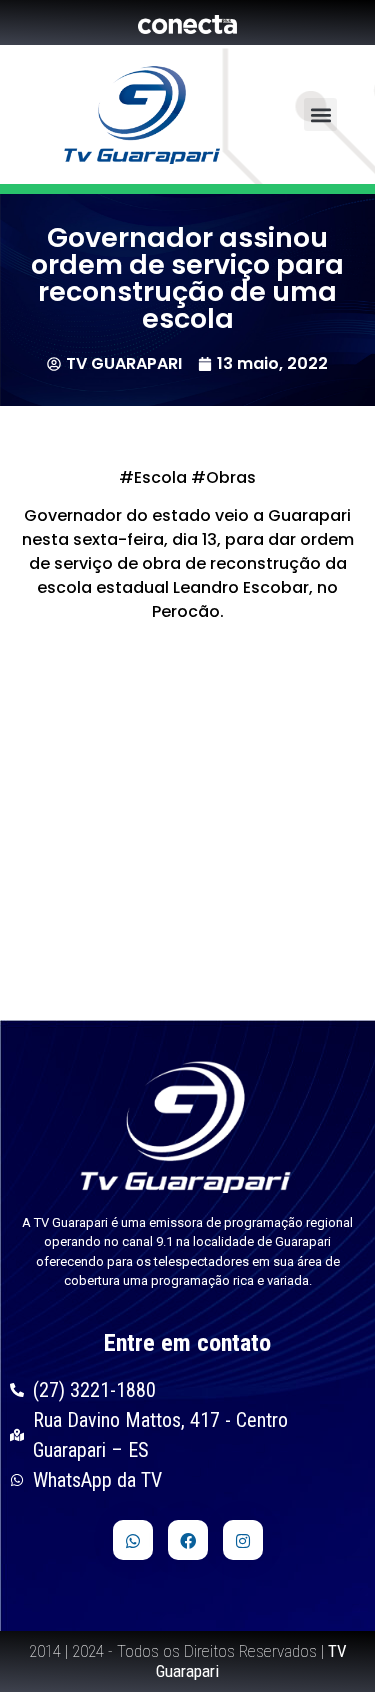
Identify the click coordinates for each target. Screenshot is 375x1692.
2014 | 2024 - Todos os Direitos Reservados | (188, 1661)
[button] (320, 114)
